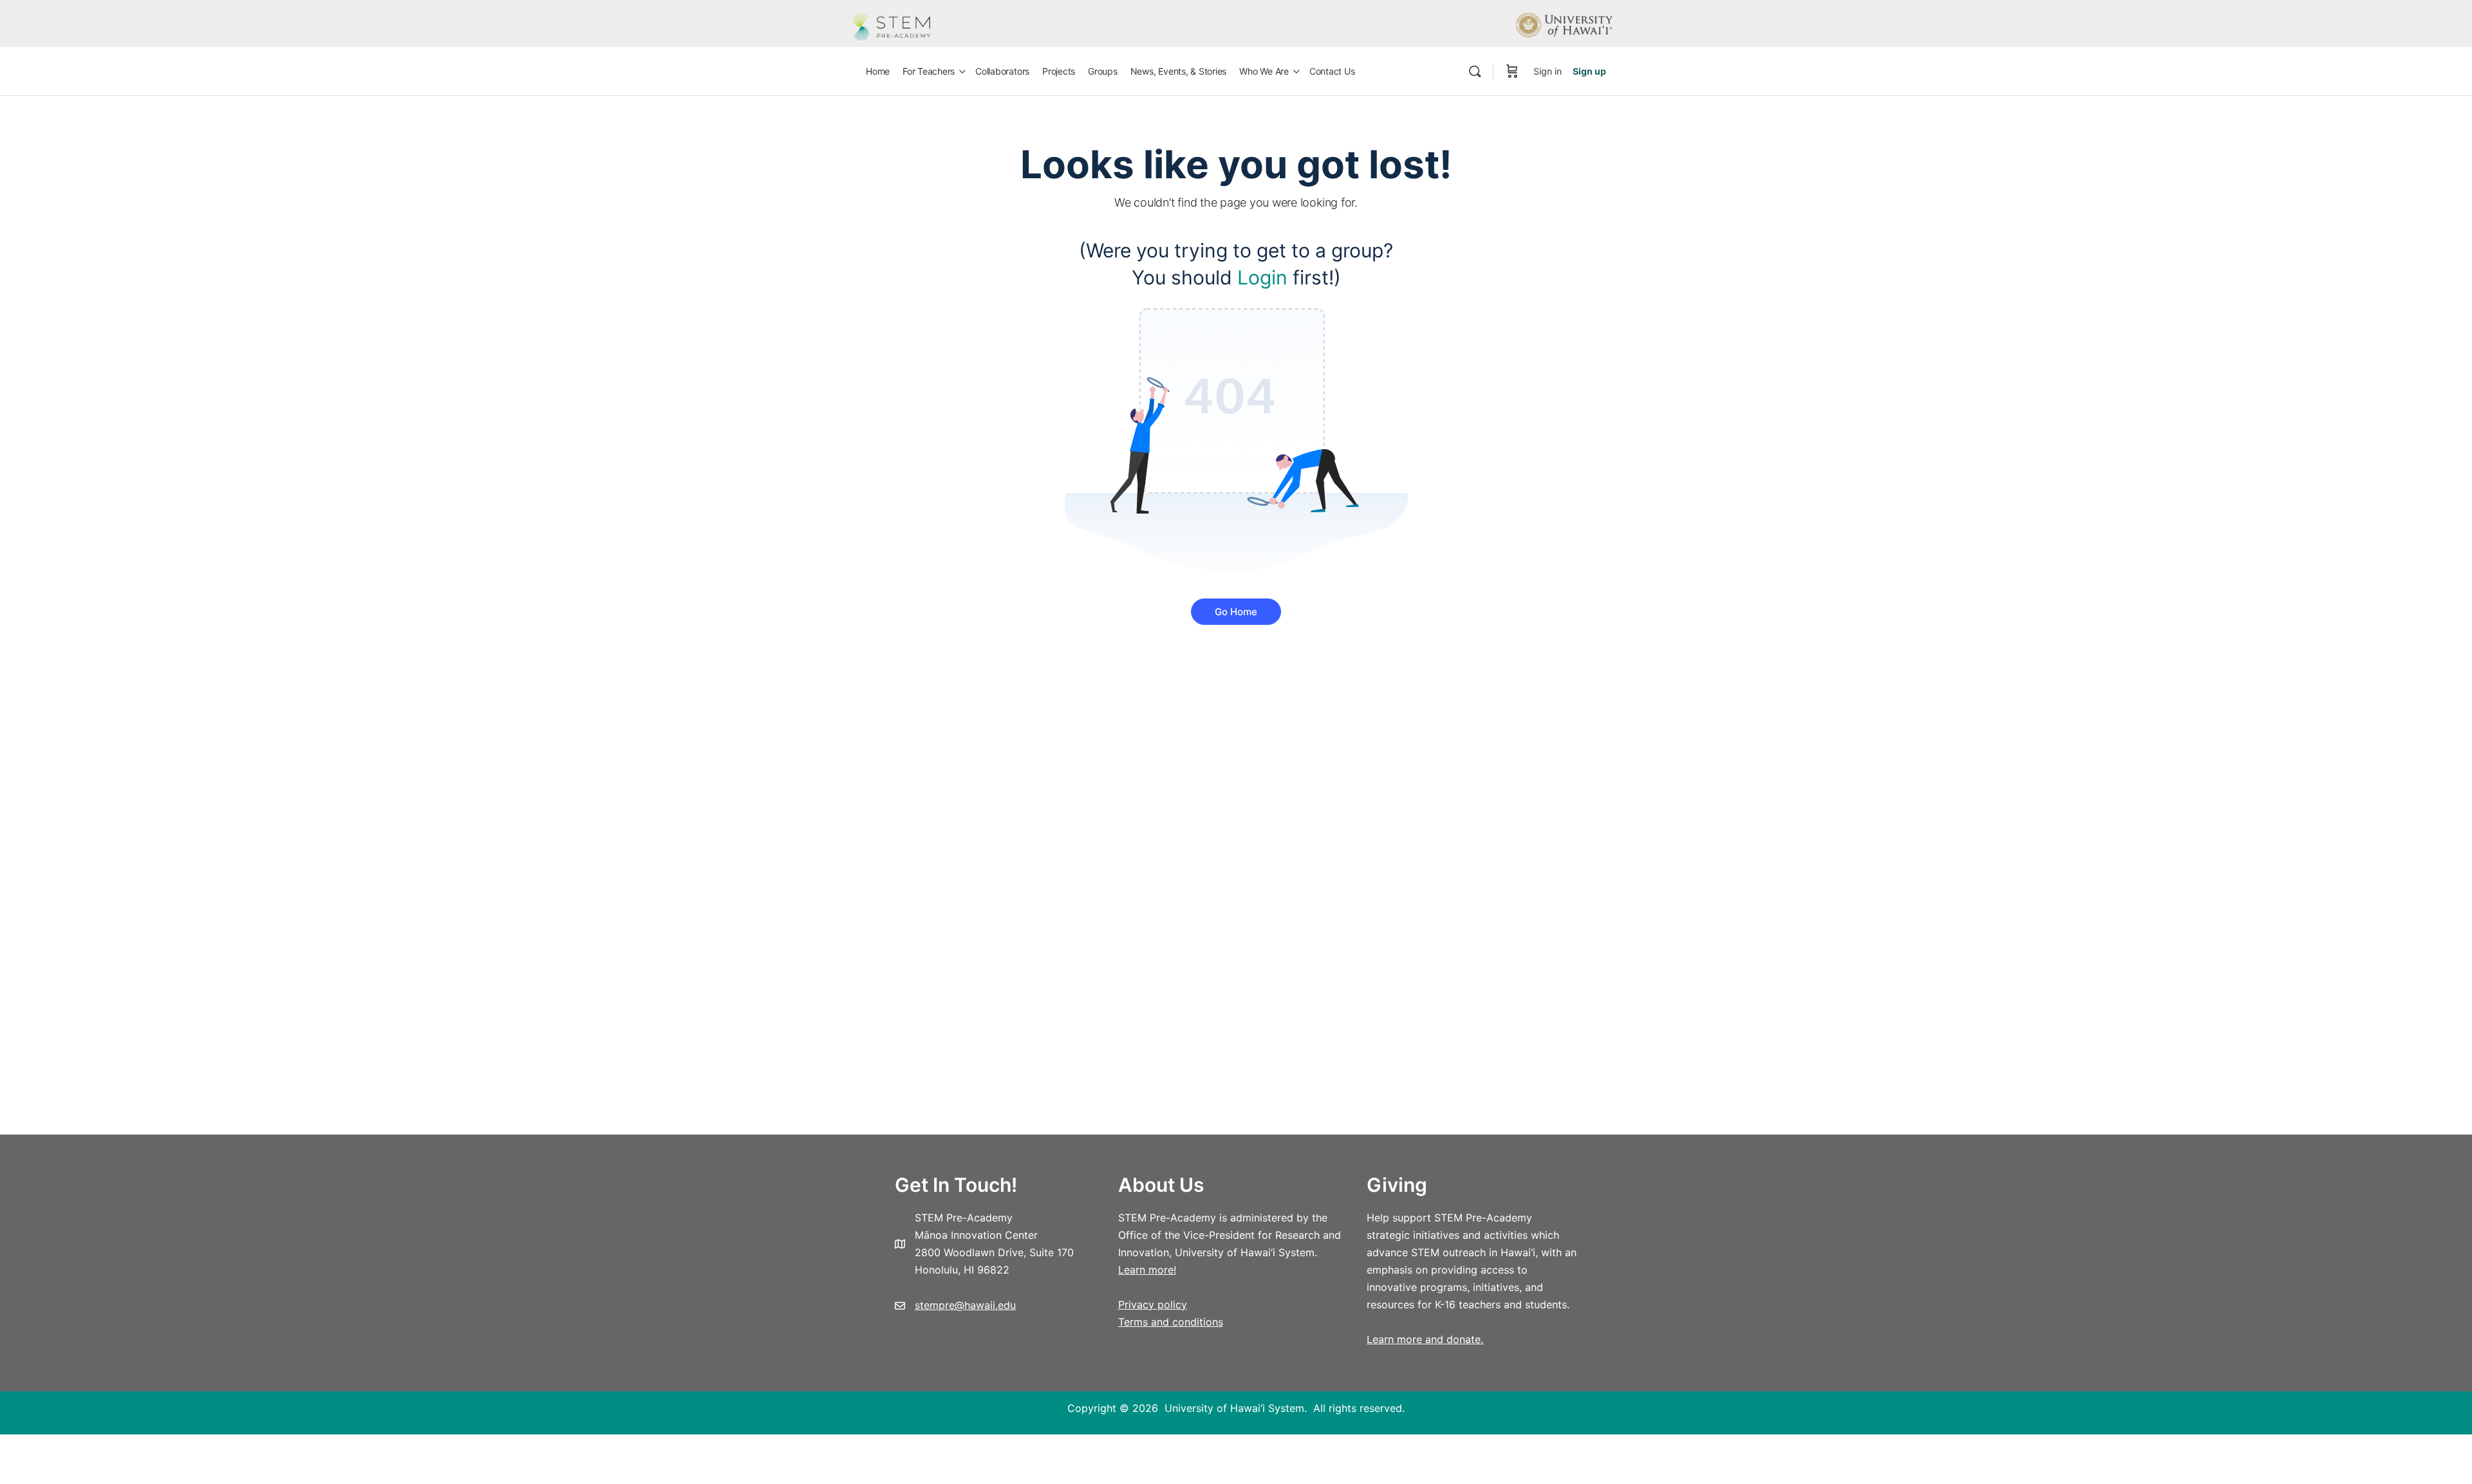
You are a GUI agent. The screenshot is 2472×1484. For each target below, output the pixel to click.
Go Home (1236, 612)
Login (1262, 277)
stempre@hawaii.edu (965, 1305)
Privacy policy (1153, 1304)
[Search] (1475, 71)
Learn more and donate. (1425, 1339)
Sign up (1589, 71)
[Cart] (1512, 71)
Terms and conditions (1171, 1322)
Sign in (1548, 71)
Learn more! (1147, 1270)
